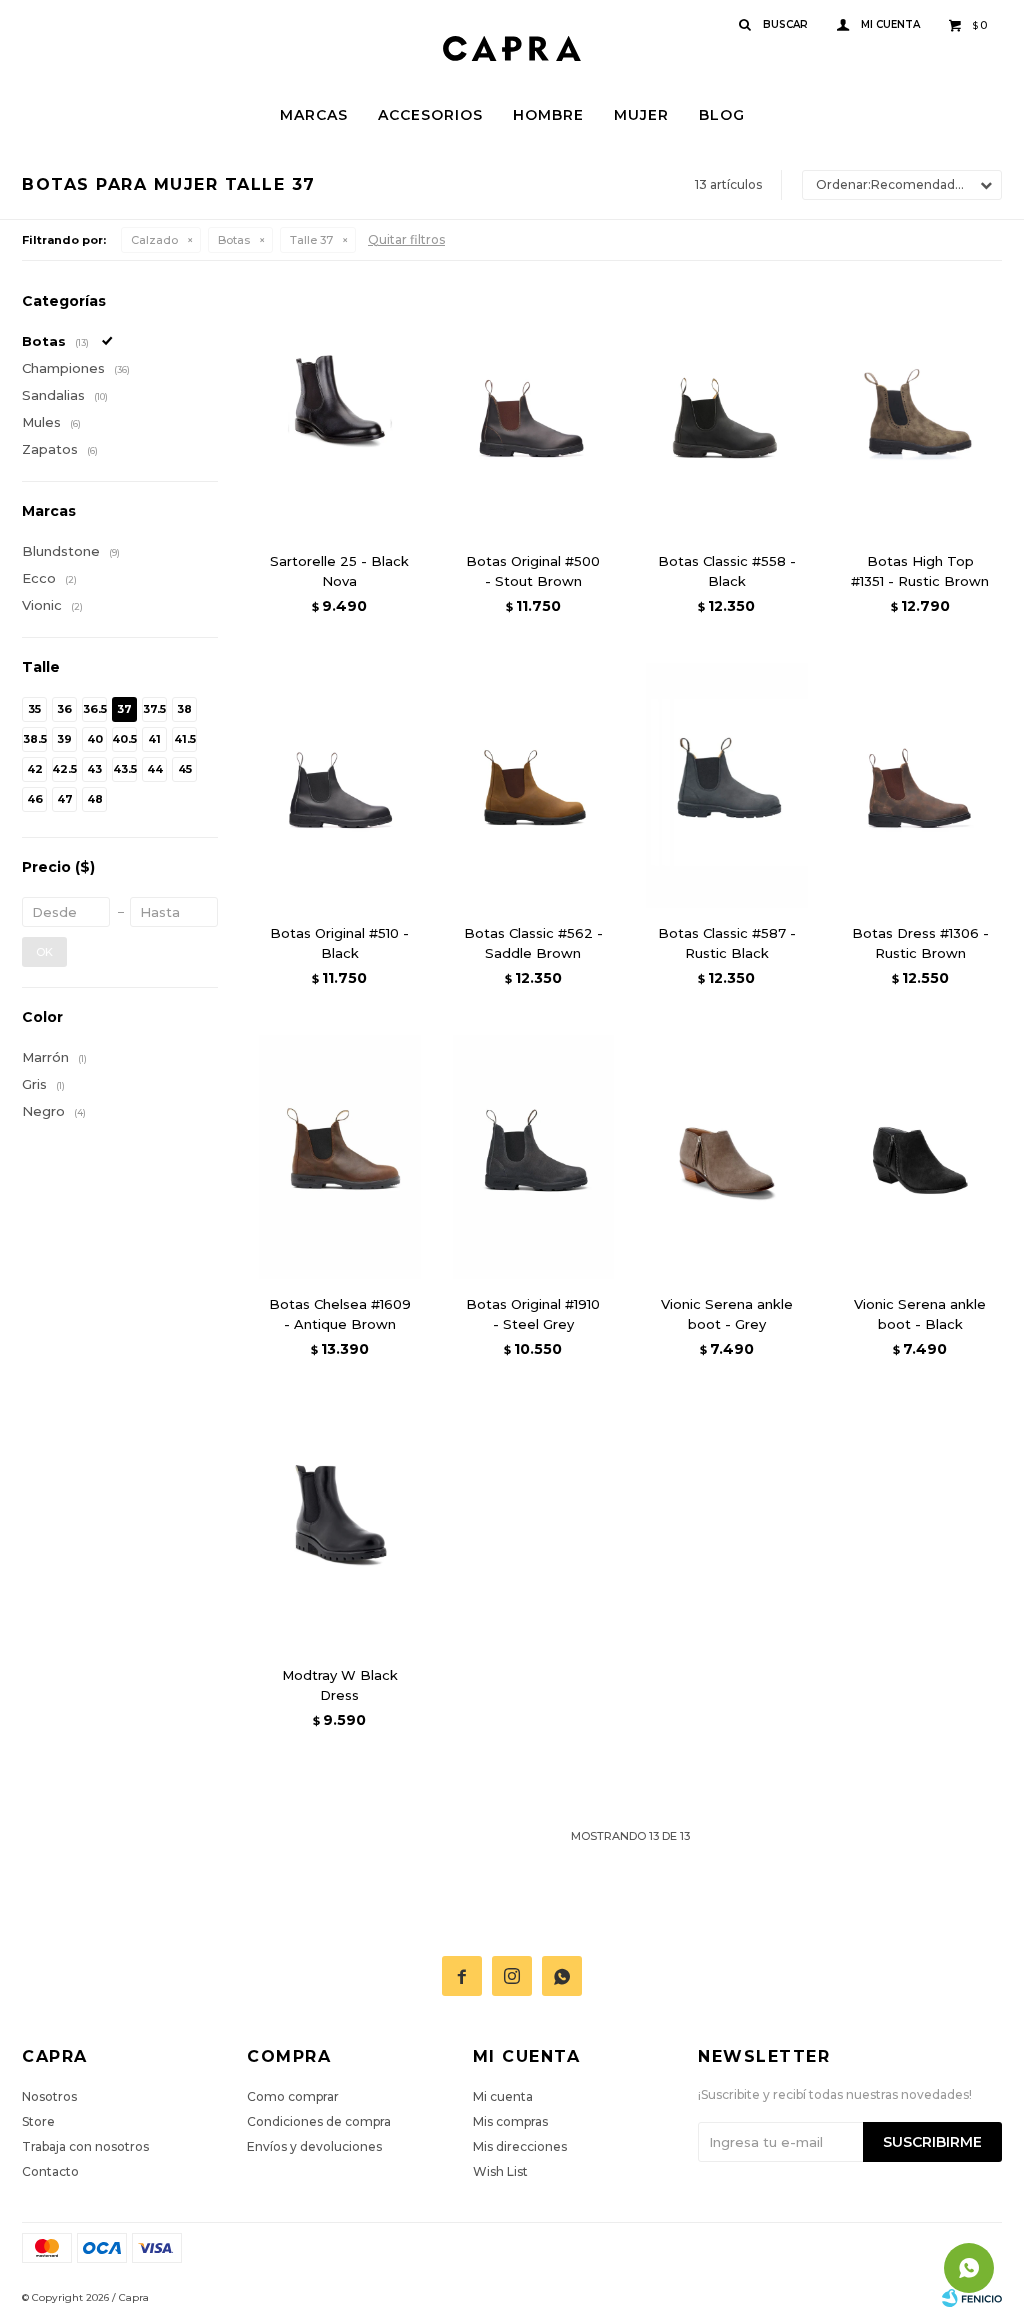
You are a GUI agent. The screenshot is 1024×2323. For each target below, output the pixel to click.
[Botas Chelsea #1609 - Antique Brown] (340, 1156)
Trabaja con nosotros (85, 2146)
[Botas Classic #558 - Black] (727, 413)
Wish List (500, 2171)
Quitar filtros (406, 239)
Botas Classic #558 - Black (727, 571)
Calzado (154, 240)
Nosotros (49, 2096)
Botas (234, 240)
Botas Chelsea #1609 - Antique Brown (340, 1314)
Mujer (641, 115)
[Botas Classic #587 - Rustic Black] (727, 784)
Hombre (548, 115)
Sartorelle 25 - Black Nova (339, 571)
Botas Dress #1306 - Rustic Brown (920, 943)
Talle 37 (311, 240)
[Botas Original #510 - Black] (340, 784)
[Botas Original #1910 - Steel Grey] (534, 1156)
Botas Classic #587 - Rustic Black (727, 943)
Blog (722, 115)
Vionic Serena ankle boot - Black (920, 1314)
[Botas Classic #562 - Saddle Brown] (534, 784)
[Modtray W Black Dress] (340, 1527)
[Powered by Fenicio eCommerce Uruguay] (972, 2298)
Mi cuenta (503, 2096)
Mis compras (510, 2121)
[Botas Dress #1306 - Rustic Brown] (921, 784)
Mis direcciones (520, 2146)
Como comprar (293, 2096)
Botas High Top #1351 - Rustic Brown (920, 571)
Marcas (314, 115)
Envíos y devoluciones (314, 2146)
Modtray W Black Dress (340, 1685)
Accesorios (430, 115)
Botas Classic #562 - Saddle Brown (533, 943)
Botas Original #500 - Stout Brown (533, 571)
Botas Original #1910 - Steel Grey (533, 1314)
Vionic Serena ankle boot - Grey (727, 1314)
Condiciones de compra (319, 2121)
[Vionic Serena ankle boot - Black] (921, 1156)
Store (38, 2121)
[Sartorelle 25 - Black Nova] (340, 413)
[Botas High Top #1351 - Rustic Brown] (921, 413)
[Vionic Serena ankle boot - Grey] (727, 1156)
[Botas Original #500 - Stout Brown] (534, 413)
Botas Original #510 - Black (339, 943)
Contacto (50, 2171)
